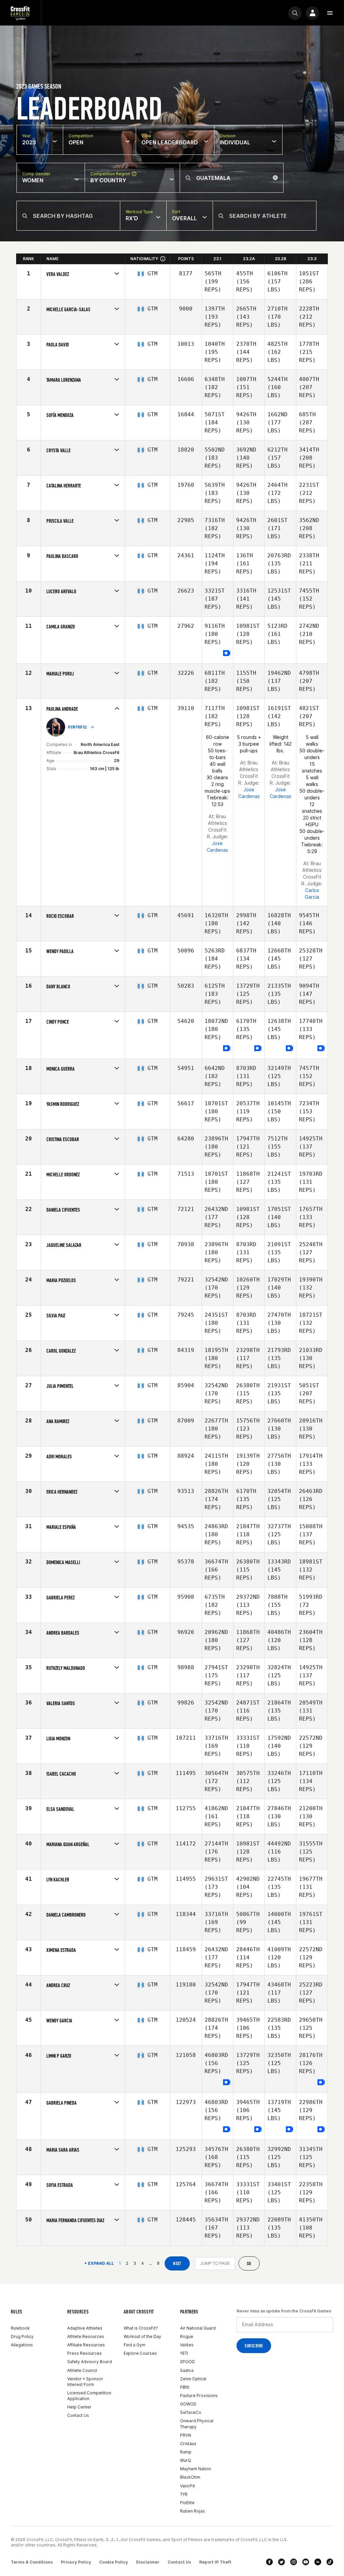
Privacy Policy (76, 2562)
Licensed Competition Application (89, 2396)
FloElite (187, 2503)
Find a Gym (135, 2345)
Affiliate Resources (86, 2345)
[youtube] (306, 2562)
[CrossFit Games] (20, 13)
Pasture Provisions (199, 2396)
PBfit (185, 2387)
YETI (184, 2353)
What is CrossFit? (141, 2328)
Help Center (79, 2407)
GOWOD (188, 2404)
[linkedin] (318, 2562)
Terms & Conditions (32, 2562)
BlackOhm (190, 2477)
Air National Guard (198, 2328)
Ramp (186, 2452)
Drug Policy (22, 2336)
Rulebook (20, 2328)
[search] (295, 13)
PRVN (186, 2435)
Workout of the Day (142, 2336)
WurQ (186, 2460)
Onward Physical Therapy (197, 2424)
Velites (187, 2345)
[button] (330, 13)
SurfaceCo (191, 2412)
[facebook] (269, 2562)
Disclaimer (148, 2562)
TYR (184, 2494)
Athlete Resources (86, 2336)
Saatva (187, 2370)
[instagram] (294, 2562)
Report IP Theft (215, 2562)
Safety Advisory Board (90, 2362)
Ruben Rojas (192, 2511)
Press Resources (84, 2353)
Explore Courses (140, 2353)
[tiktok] (330, 2562)
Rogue (187, 2336)
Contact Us (78, 2415)
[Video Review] (227, 653)
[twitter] (282, 2562)
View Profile (78, 727)
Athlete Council (82, 2370)
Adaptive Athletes (85, 2328)
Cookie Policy (114, 2562)
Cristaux (188, 2444)
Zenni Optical (193, 2379)
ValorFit (187, 2486)
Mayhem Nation (196, 2469)
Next (177, 2264)
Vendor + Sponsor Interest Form (85, 2382)
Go (249, 2264)
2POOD (187, 2362)
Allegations (22, 2345)
